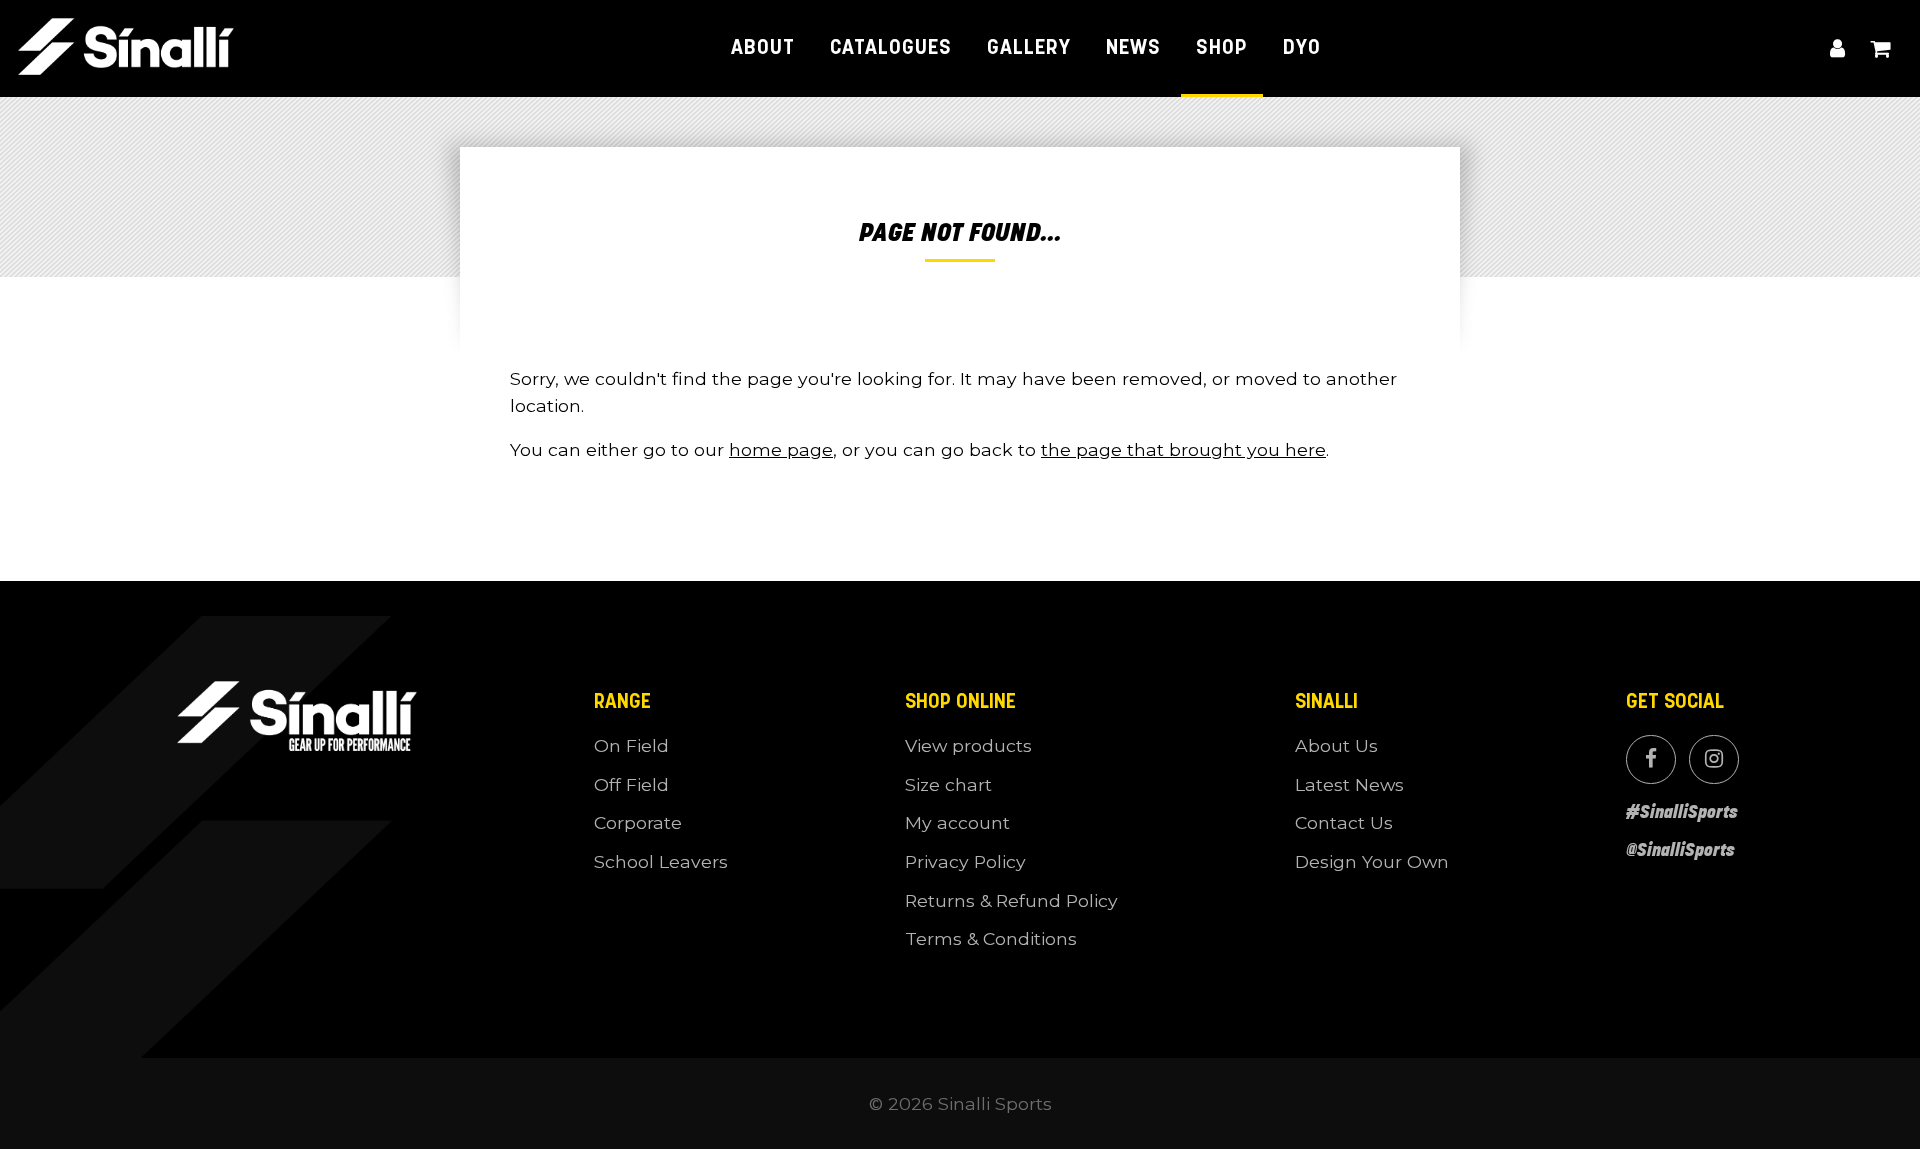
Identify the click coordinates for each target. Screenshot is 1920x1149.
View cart (1880, 49)
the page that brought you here (1183, 449)
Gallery (1029, 48)
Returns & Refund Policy (1011, 900)
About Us (1336, 745)
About (763, 48)
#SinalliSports (1682, 812)
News (1133, 48)
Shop (1222, 48)
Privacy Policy (965, 861)
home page (781, 449)
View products (968, 745)
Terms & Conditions (991, 938)
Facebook (1650, 759)
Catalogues (891, 48)
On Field (631, 745)
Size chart (948, 784)
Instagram (1713, 759)
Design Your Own (1372, 861)
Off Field (631, 784)
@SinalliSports (1680, 850)
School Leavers (661, 861)
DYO (1302, 48)
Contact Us (1344, 822)
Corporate (638, 822)
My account (1838, 49)
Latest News (1349, 784)
